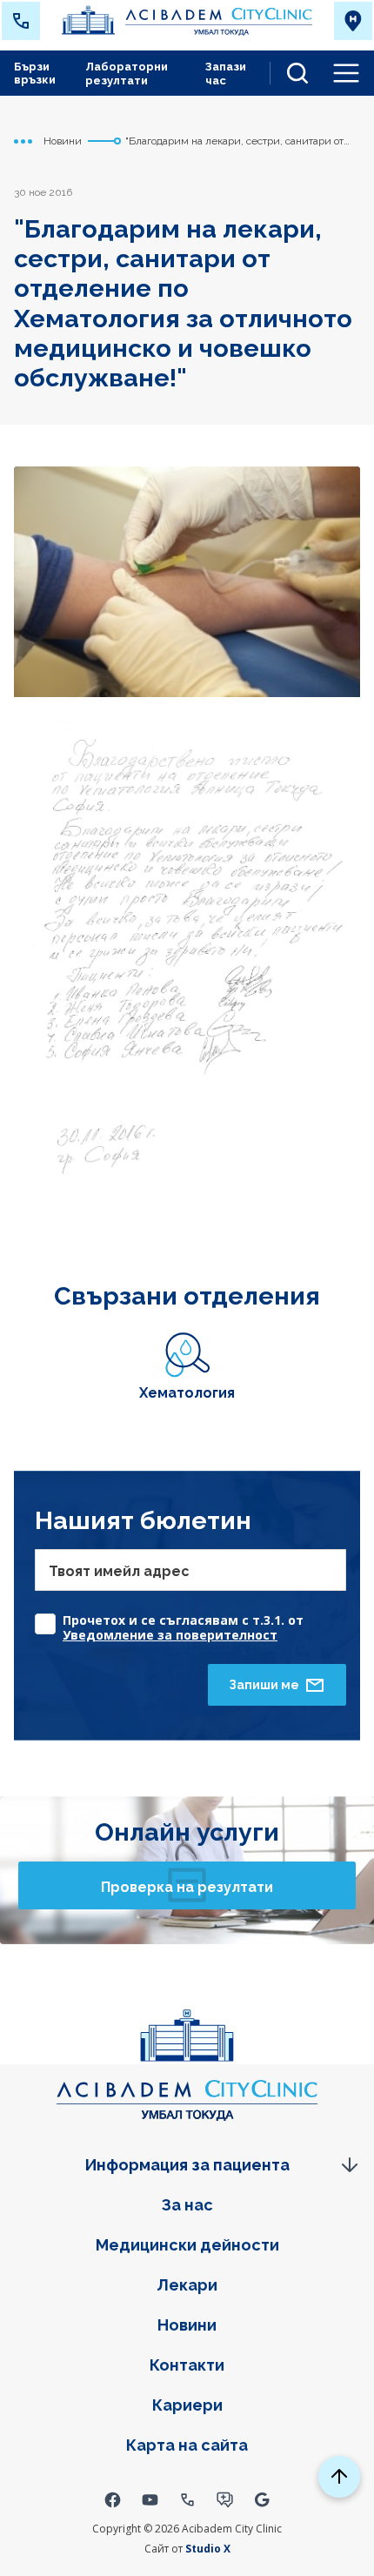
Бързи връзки (35, 73)
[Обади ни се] (21, 21)
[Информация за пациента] (187, 2165)
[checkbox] (190, 1619)
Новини (187, 2325)
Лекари (187, 2285)
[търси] (291, 73)
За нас (187, 2205)
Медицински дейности (187, 2245)
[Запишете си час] (225, 2499)
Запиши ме (264, 1685)
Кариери (187, 2405)
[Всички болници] (353, 21)
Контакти (187, 2365)
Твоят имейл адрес (119, 1571)
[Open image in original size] (187, 21)
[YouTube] (150, 2499)
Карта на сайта (187, 2445)
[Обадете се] (187, 2499)
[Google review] (262, 2499)
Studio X (208, 2549)
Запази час (226, 74)
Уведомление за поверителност (170, 1635)
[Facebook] (113, 2499)
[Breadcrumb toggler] (23, 141)
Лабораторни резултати (127, 74)
